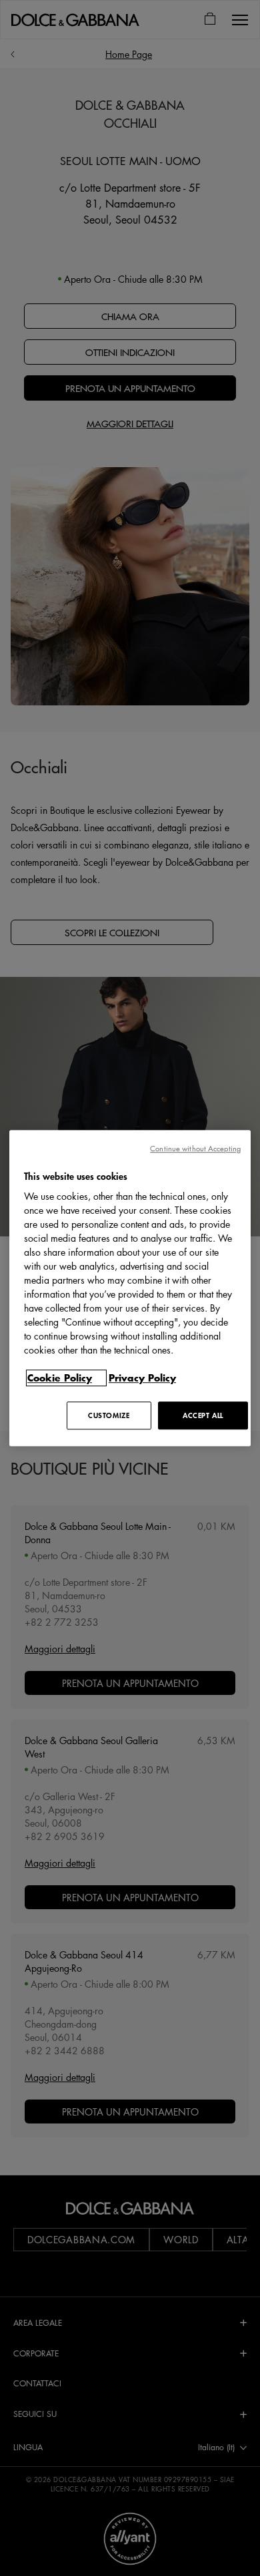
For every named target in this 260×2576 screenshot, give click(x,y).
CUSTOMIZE (109, 1415)
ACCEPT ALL (203, 1415)
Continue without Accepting (195, 1148)
